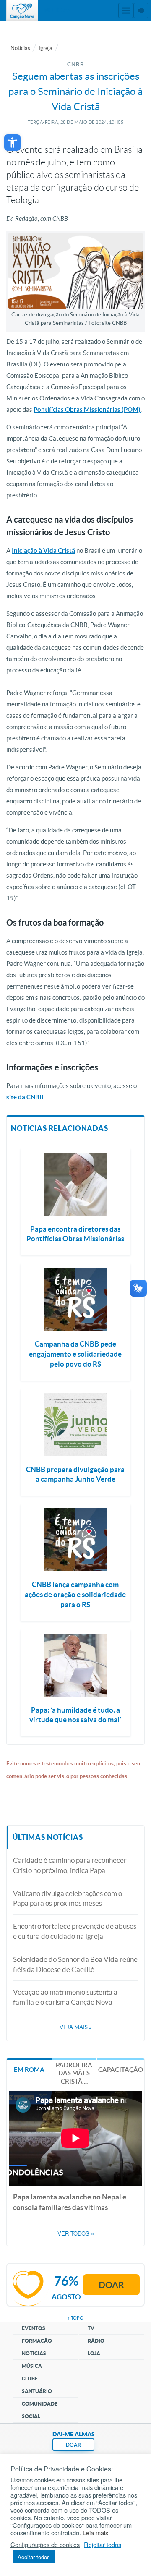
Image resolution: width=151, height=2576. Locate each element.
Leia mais (95, 2533)
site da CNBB (25, 1097)
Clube (30, 2379)
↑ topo (75, 2318)
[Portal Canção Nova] (22, 10)
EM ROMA (29, 2070)
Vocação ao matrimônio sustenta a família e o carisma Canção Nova (65, 1997)
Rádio (96, 2341)
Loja (94, 2353)
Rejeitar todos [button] (103, 2545)
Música (32, 2366)
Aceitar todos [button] (34, 2557)
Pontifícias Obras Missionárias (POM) (87, 409)
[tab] (29, 2069)
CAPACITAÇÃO (121, 2070)
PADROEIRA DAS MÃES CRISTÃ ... (74, 2073)
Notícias (20, 48)
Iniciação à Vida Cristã (43, 551)
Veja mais (75, 2027)
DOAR (73, 2445)
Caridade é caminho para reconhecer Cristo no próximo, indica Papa (70, 1865)
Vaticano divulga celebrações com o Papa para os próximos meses (68, 1898)
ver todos (76, 2233)
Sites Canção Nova (141, 10)
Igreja (46, 48)
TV (91, 2328)
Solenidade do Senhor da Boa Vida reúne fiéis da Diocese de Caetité (75, 1964)
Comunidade (40, 2404)
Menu (126, 10)
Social (31, 2416)
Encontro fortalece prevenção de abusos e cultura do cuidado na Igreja (75, 1931)
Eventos (34, 2328)
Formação (37, 2341)
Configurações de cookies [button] (45, 2545)
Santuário (37, 2391)
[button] (12, 143)
